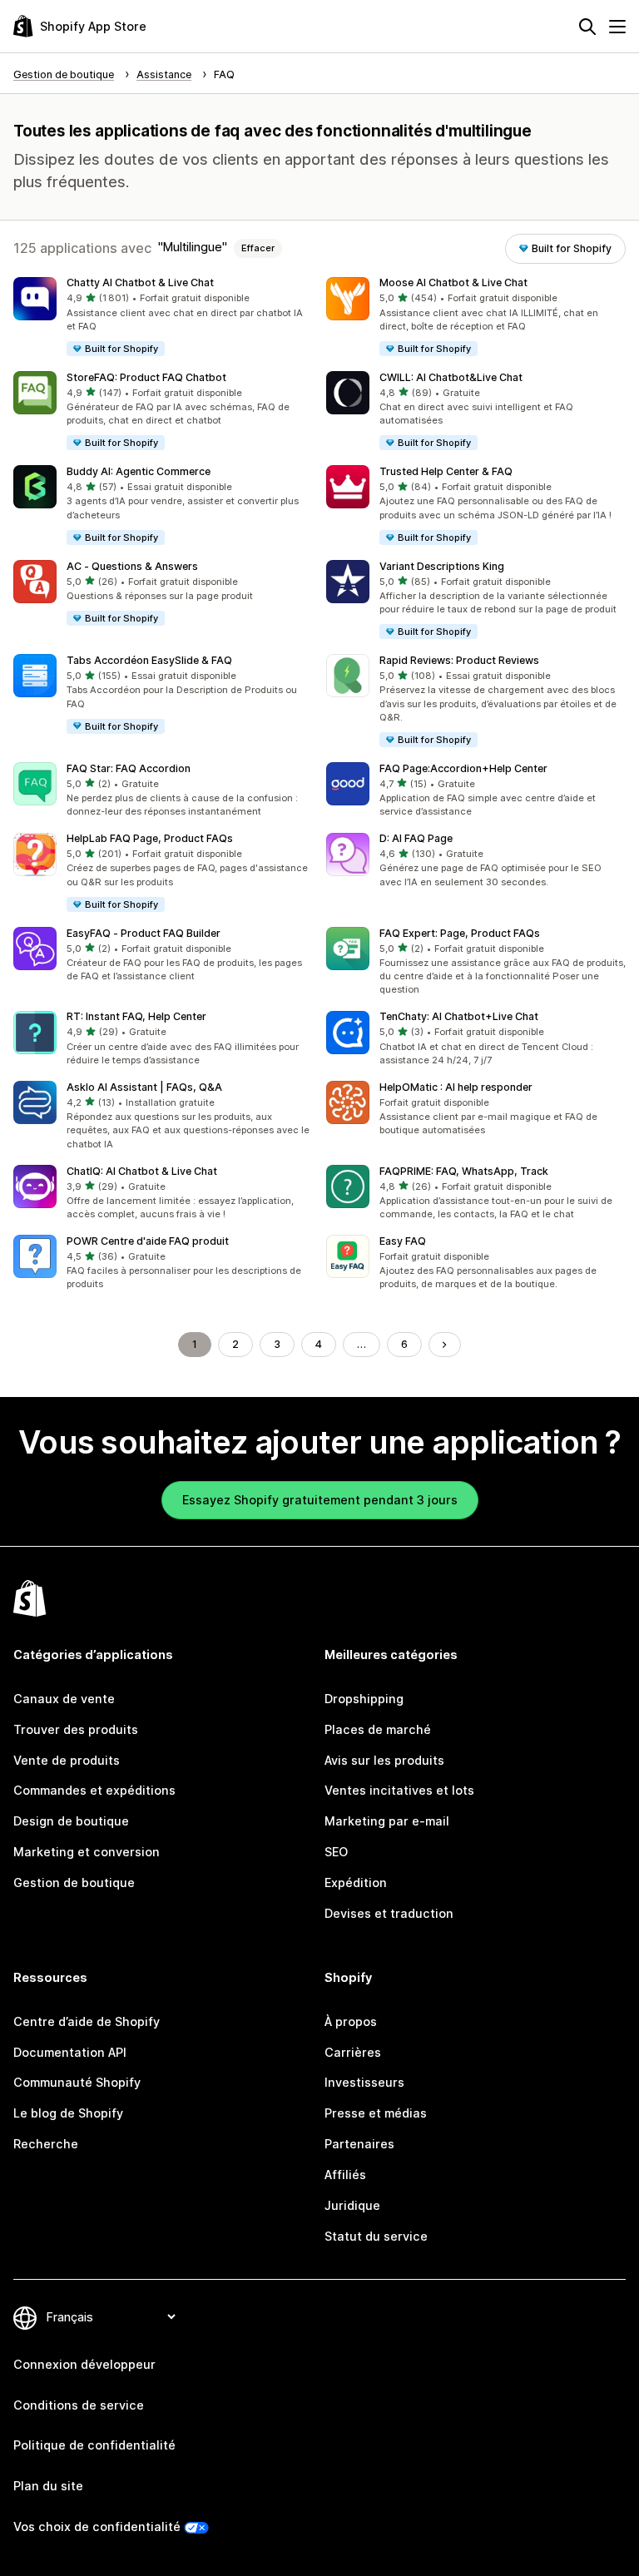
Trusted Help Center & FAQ (446, 471)
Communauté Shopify (77, 2082)
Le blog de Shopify (68, 2113)
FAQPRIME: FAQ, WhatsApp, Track (464, 1171)
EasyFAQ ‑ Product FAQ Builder (144, 933)
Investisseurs (364, 2082)
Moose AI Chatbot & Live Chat (453, 282)
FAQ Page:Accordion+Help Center (463, 768)
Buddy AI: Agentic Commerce (139, 471)
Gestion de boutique (74, 1882)
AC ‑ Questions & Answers (132, 566)
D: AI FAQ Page (416, 838)
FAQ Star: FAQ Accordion (129, 768)
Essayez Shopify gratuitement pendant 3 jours (320, 1500)
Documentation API (70, 2052)
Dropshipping (364, 1699)
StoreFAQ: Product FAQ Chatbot (146, 377)
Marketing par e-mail (387, 1821)
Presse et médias (376, 2113)
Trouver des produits (76, 1729)
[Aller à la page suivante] (444, 1345)
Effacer (258, 248)
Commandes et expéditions (94, 1790)
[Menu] (617, 27)
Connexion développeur (84, 2364)
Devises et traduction (389, 1913)
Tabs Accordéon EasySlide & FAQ (149, 660)
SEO (336, 1852)
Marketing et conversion (87, 1852)
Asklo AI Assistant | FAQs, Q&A (144, 1087)
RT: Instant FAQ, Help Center (136, 1016)
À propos (351, 2021)
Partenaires (359, 2144)
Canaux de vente (64, 1699)
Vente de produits (67, 1760)
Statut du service (376, 2236)
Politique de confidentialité (94, 2445)
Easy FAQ (403, 1241)
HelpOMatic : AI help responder (456, 1087)
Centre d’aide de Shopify (87, 2021)
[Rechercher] (587, 27)
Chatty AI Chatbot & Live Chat (140, 282)
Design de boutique (71, 1821)
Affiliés (345, 2175)
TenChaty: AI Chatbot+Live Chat (459, 1016)
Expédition (356, 1882)
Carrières (353, 2052)
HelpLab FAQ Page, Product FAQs (150, 838)
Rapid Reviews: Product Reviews (459, 660)
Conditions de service (79, 2405)
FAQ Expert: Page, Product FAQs (460, 933)
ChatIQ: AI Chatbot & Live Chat (142, 1171)
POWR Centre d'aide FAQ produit (148, 1241)
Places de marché (378, 1729)
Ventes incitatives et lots (399, 1790)
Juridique (352, 2205)
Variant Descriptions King (442, 566)
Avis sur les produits (384, 1760)
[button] (163, 317)
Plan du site (48, 2486)
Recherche (46, 2144)
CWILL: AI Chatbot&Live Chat (451, 377)
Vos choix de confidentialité (97, 2526)
